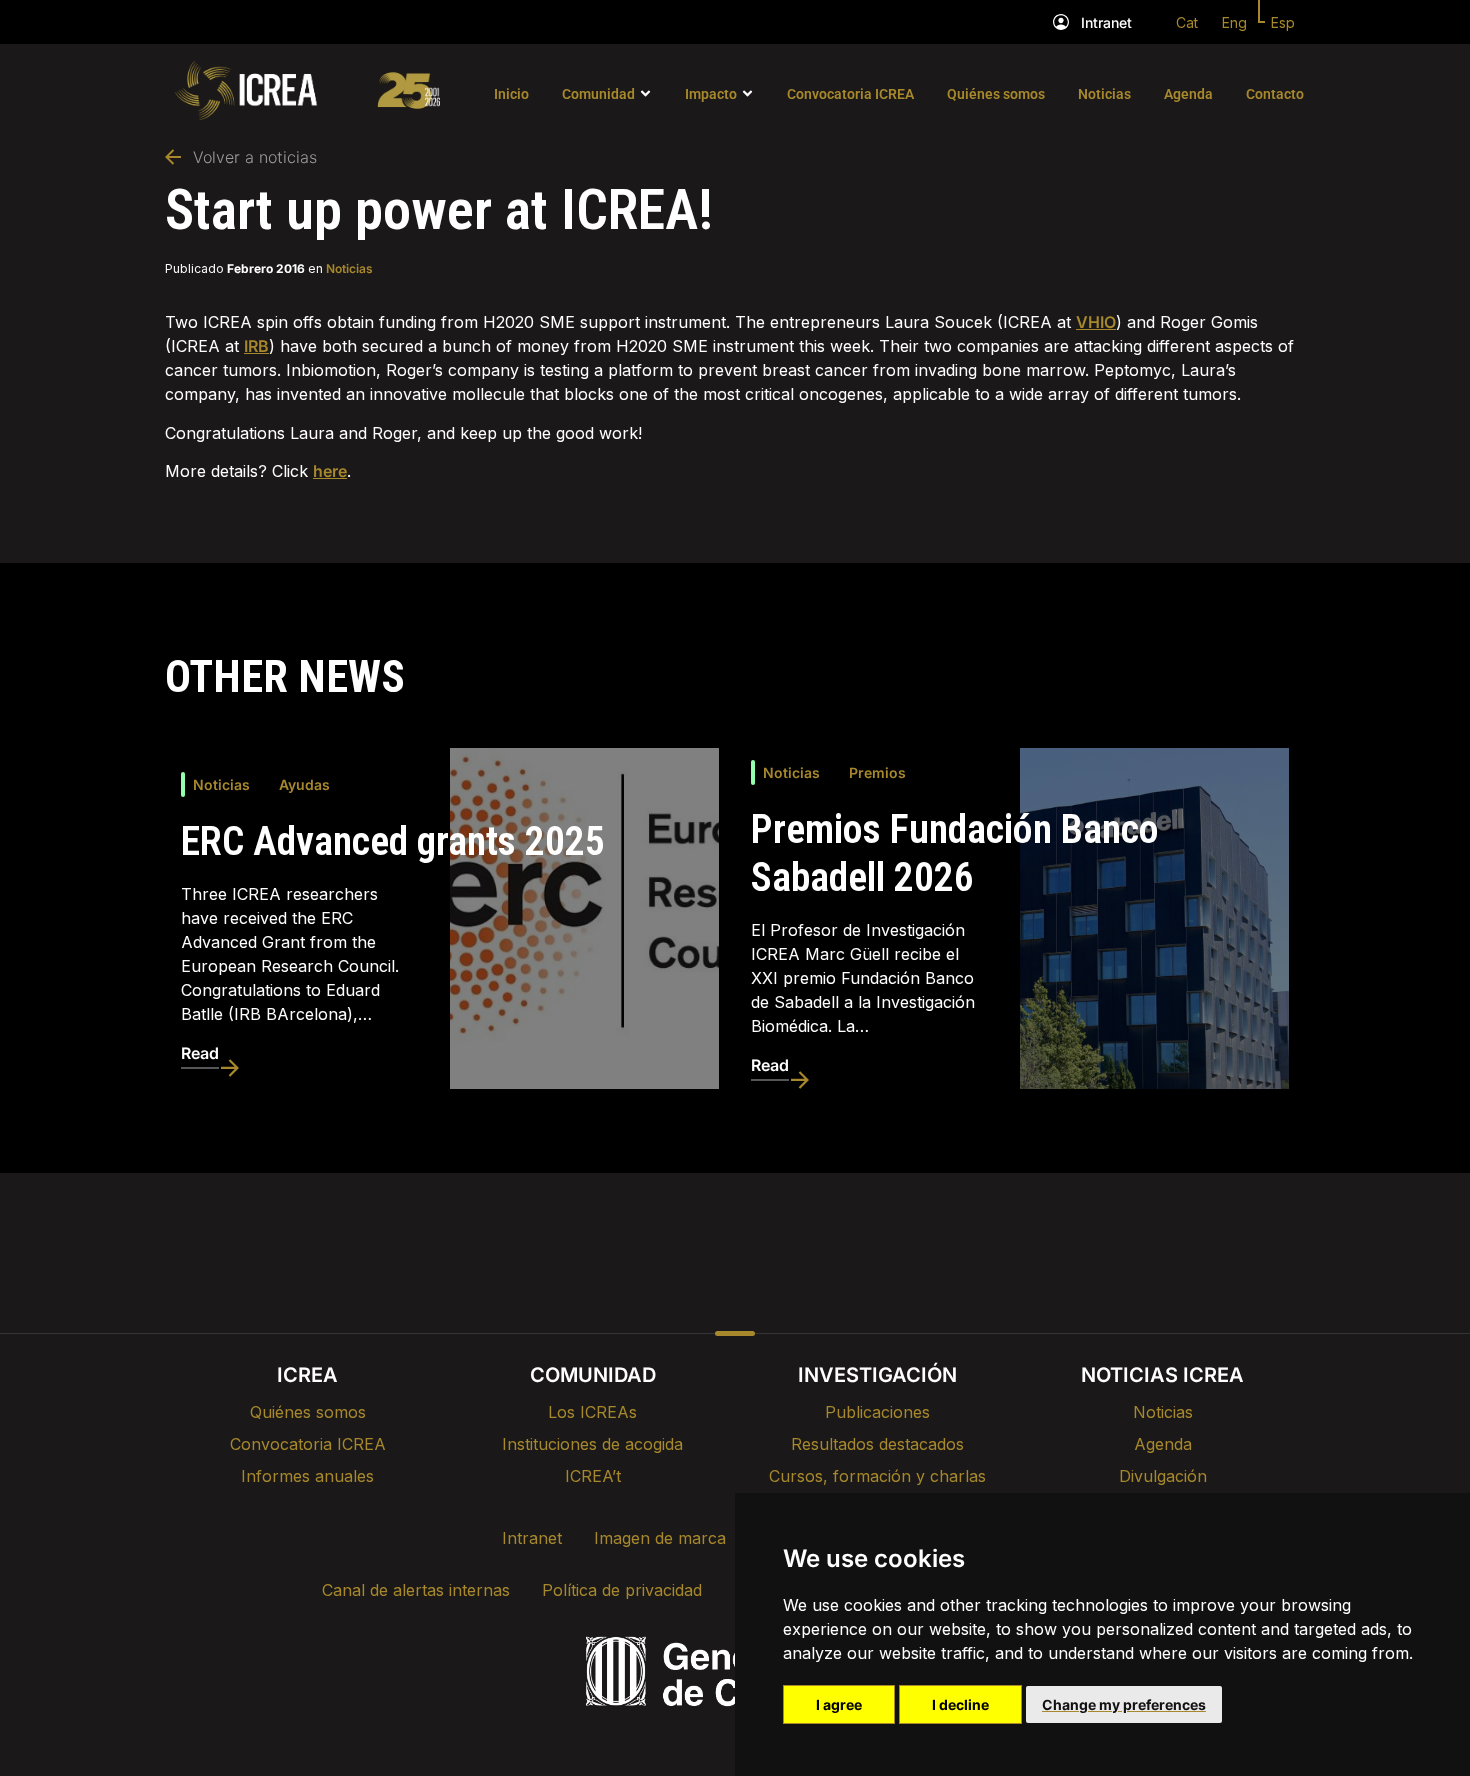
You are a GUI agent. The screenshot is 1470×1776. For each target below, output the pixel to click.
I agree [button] (839, 1704)
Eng (1234, 22)
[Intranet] (1061, 22)
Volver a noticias (255, 157)
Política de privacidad (622, 1590)
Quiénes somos (996, 94)
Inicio (511, 94)
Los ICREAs (592, 1412)
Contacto (1275, 94)
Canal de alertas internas (416, 1590)
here (330, 471)
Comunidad (598, 94)
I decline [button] (960, 1704)
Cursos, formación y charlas (877, 1476)
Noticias (1104, 94)
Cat (1187, 22)
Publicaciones (877, 1412)
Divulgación (1163, 1476)
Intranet (1106, 22)
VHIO (1096, 322)
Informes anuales (307, 1476)
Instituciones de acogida (592, 1444)
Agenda (1188, 94)
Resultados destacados (877, 1444)
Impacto (711, 94)
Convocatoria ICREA (850, 94)
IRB (256, 346)
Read (200, 1053)
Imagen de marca (660, 1538)
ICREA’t (593, 1476)
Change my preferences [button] (1124, 1704)
